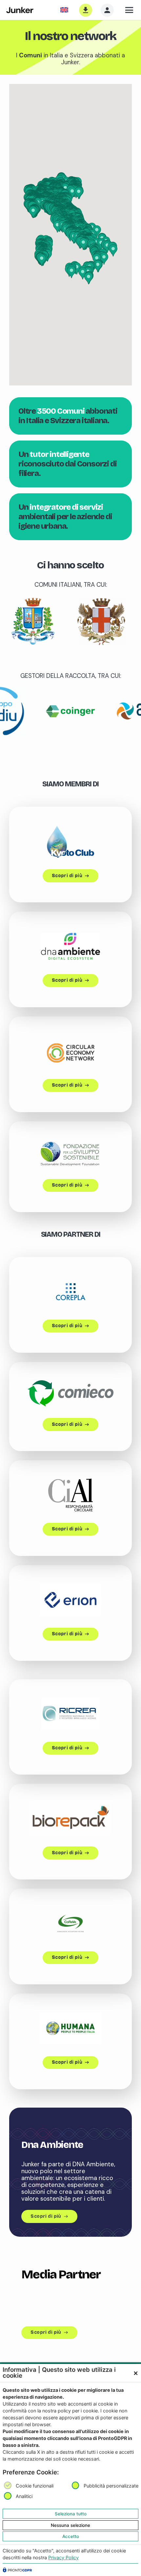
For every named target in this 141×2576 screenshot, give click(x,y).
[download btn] (86, 10)
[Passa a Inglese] (65, 10)
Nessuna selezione (70, 2525)
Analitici (24, 2497)
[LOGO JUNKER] (20, 10)
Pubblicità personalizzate (111, 2486)
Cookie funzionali (35, 2486)
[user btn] (107, 10)
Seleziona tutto (71, 2514)
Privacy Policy (63, 2557)
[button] (130, 10)
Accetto (71, 2536)
